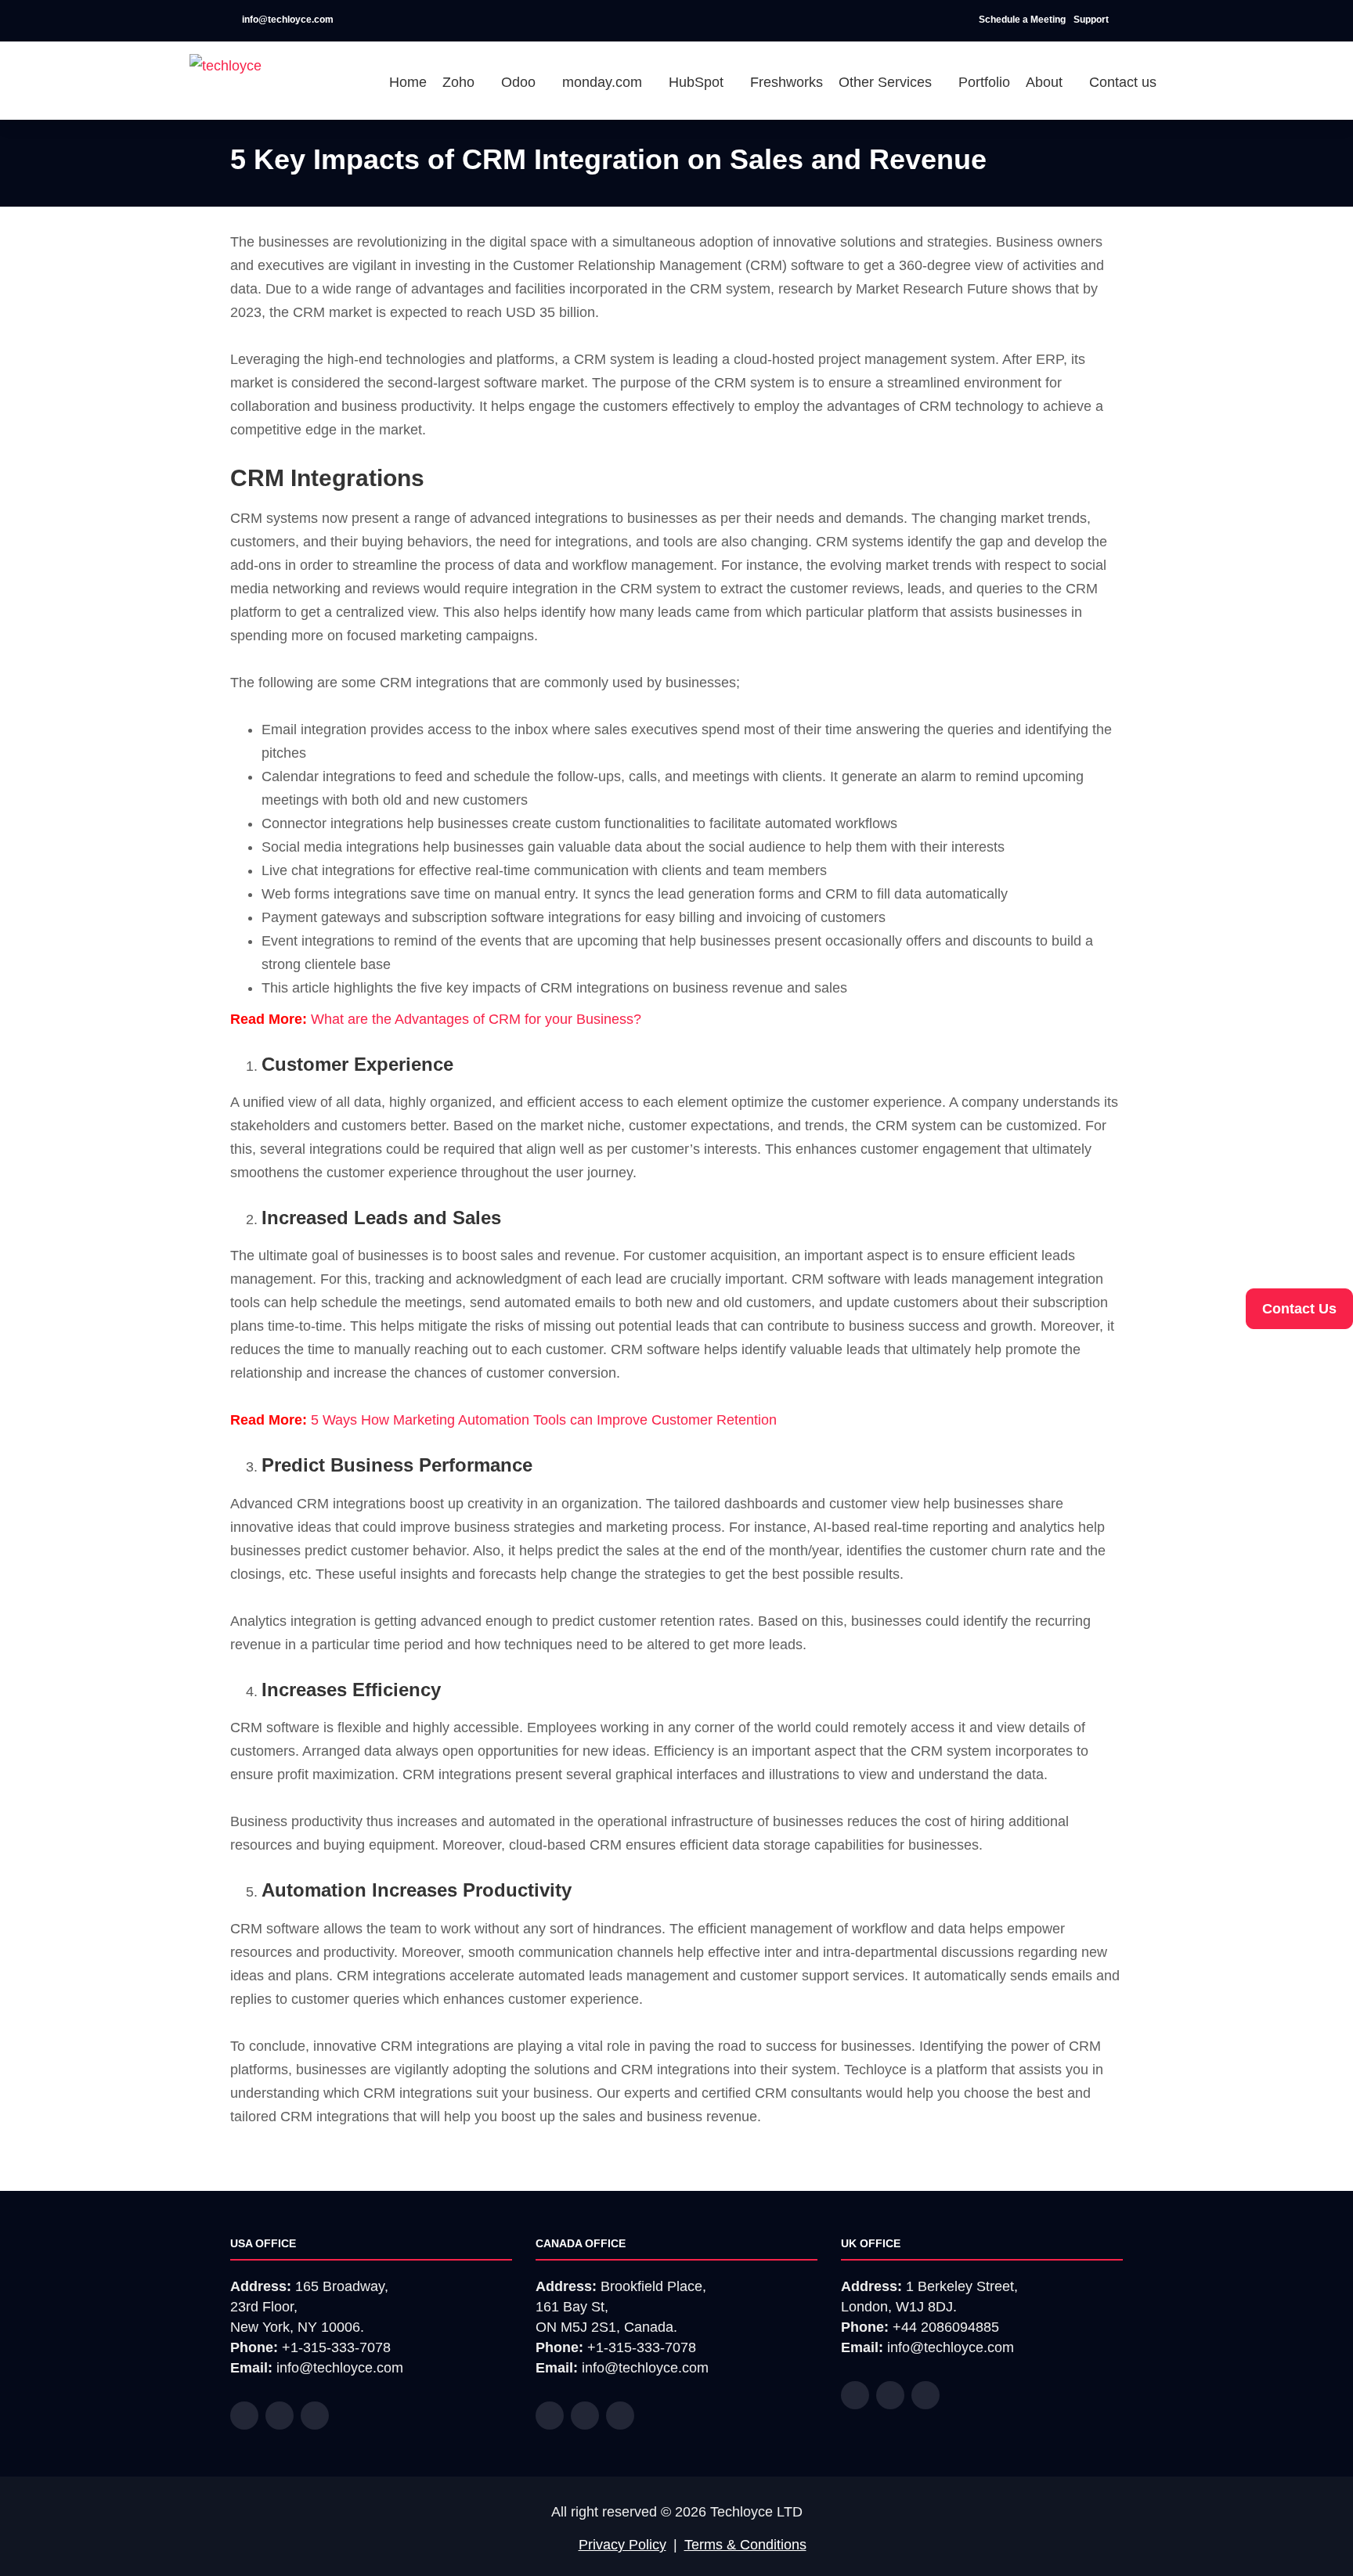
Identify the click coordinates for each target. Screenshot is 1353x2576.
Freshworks (787, 82)
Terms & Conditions (745, 2545)
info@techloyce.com (287, 20)
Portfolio (984, 82)
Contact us (1123, 82)
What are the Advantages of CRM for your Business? (476, 1019)
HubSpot (698, 82)
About (1046, 82)
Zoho (460, 82)
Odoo (520, 82)
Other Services (887, 82)
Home (408, 82)
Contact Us (1299, 1309)
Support (1092, 20)
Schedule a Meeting (1022, 20)
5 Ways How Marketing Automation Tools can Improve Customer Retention (544, 1420)
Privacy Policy (622, 2545)
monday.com (604, 82)
